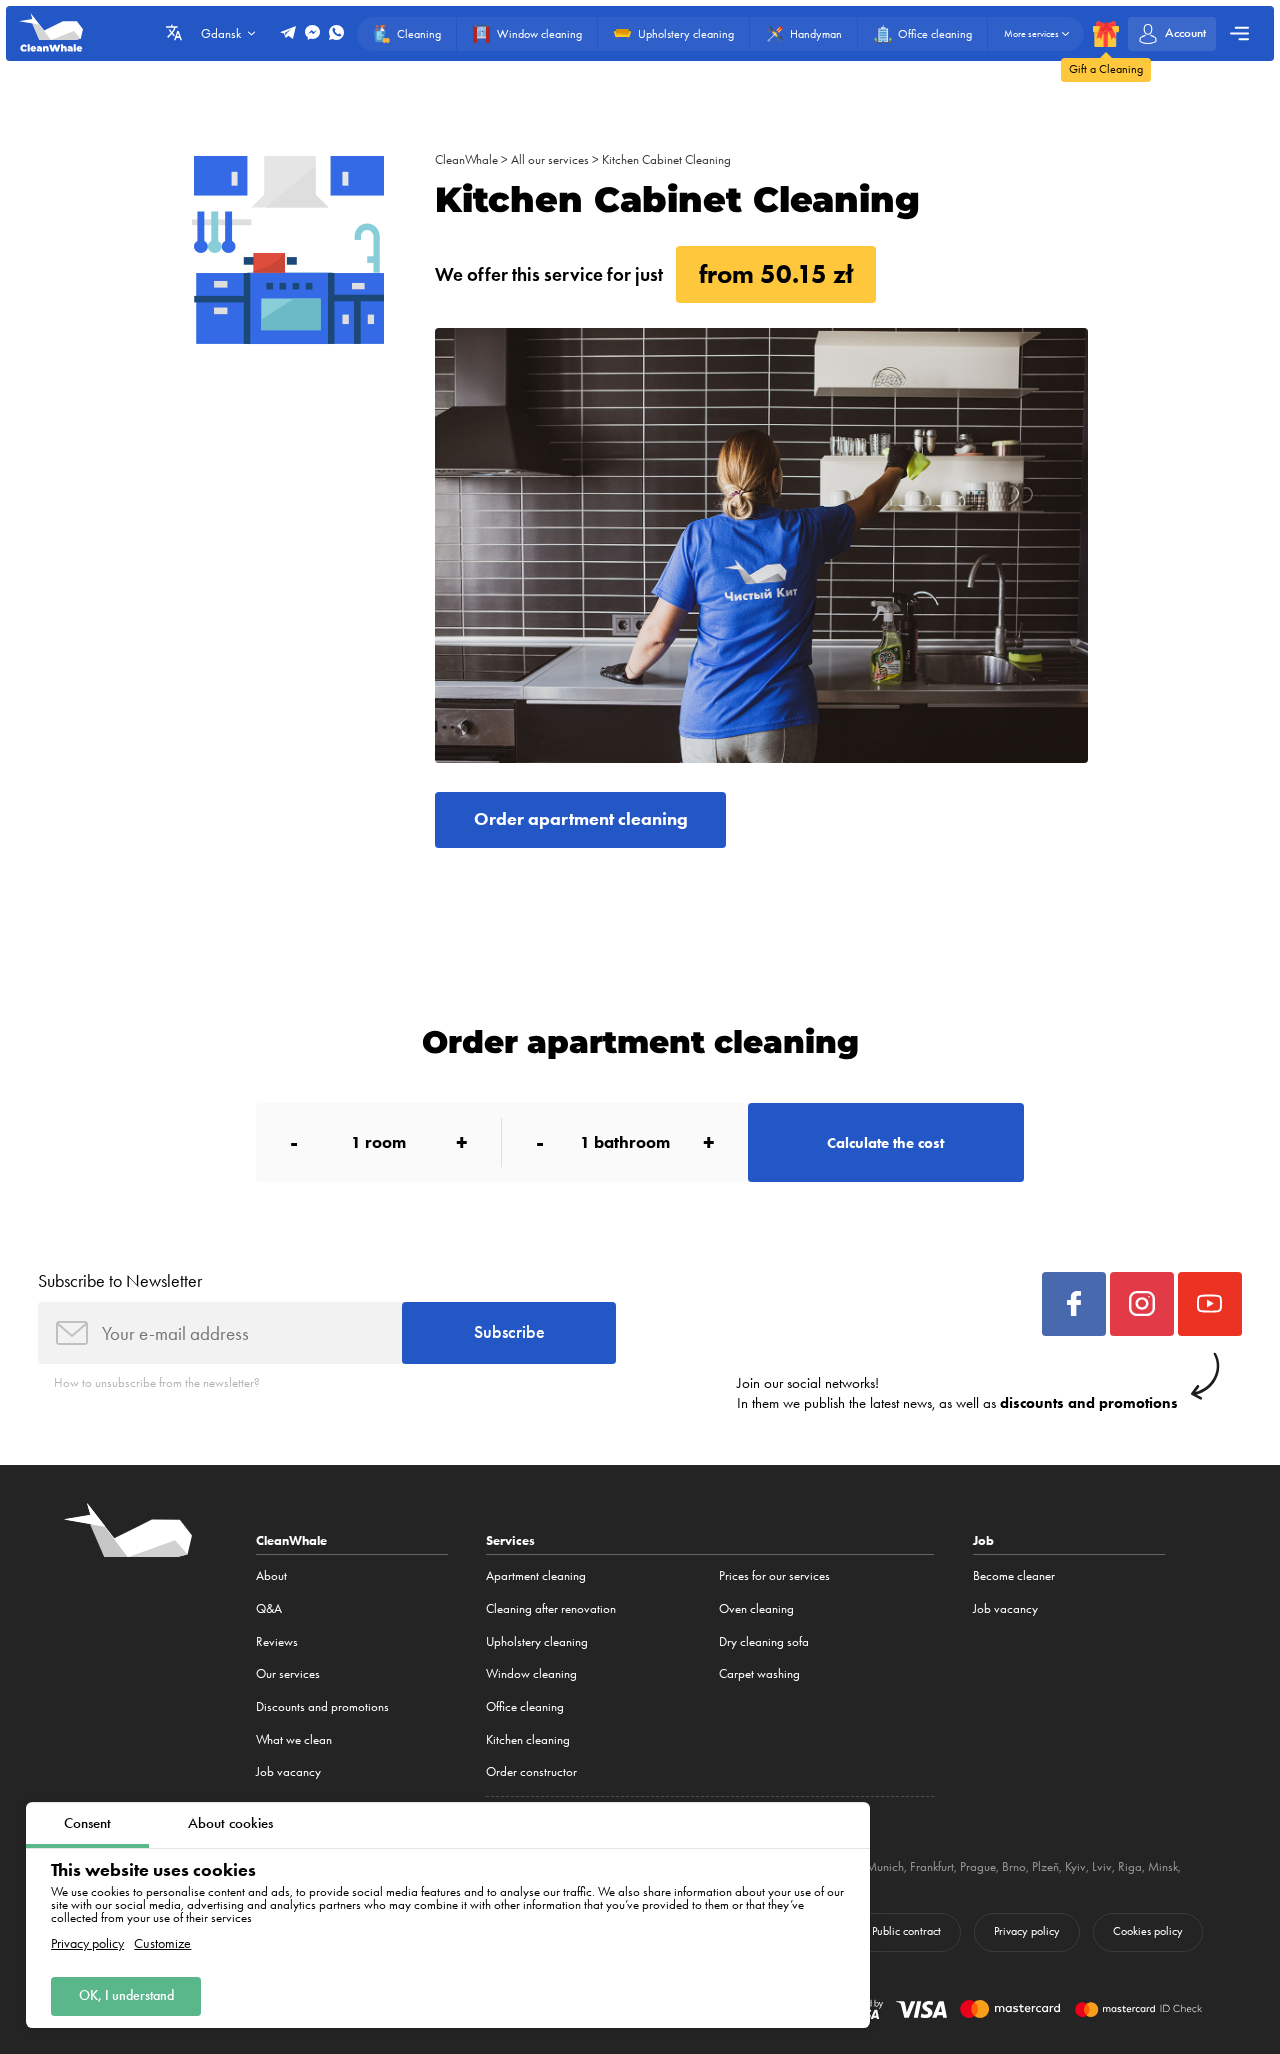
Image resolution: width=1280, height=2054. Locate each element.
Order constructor (531, 1771)
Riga (1130, 1866)
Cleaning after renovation (551, 1608)
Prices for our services (774, 1575)
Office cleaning (525, 1706)
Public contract (906, 1931)
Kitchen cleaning (528, 1739)
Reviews (277, 1641)
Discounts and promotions (322, 1706)
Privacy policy (87, 1944)
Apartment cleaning (536, 1575)
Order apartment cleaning (581, 819)
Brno (1014, 1866)
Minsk (1163, 1866)
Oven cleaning (756, 1608)
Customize (162, 1944)
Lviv (1102, 1866)
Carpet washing (759, 1673)
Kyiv (1075, 1866)
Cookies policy (1148, 1931)
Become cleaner (1014, 1575)
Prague (978, 1866)
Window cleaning (531, 1673)
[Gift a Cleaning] (1106, 34)
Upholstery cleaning (537, 1641)
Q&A (269, 1608)
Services (510, 1540)
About (271, 1575)
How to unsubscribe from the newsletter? (157, 1382)
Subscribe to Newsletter (120, 1280)
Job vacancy (288, 1771)
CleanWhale (466, 159)
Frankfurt (932, 1866)
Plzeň (1045, 1866)
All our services (550, 159)
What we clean (294, 1739)
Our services (288, 1673)
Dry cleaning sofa (764, 1641)
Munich (885, 1866)
